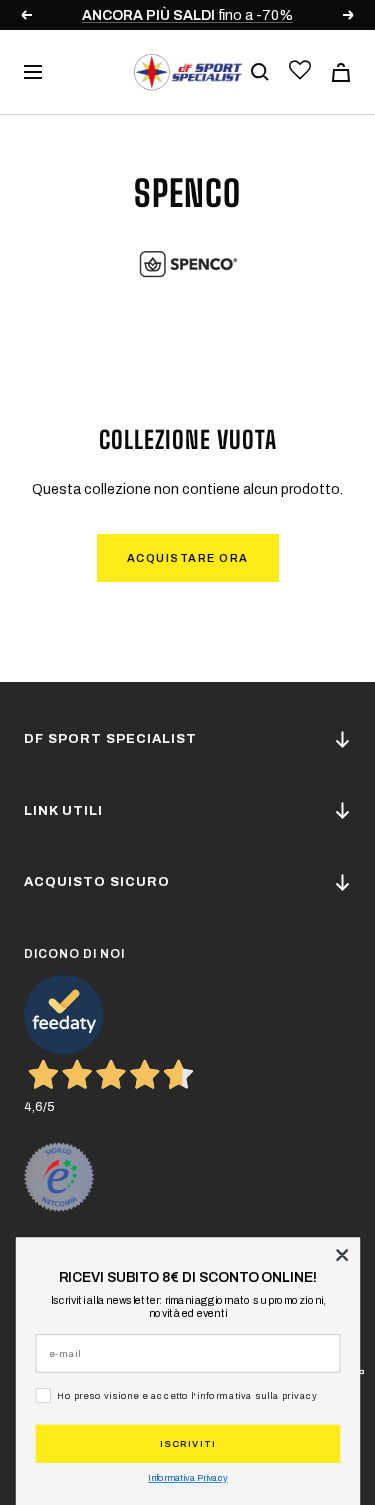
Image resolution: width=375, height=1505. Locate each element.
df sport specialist (110, 739)
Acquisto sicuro (97, 882)
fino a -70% (187, 15)
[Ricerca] (260, 72)
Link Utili (63, 811)
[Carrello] (341, 72)
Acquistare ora (188, 558)
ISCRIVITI (188, 1443)
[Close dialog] (342, 1255)
